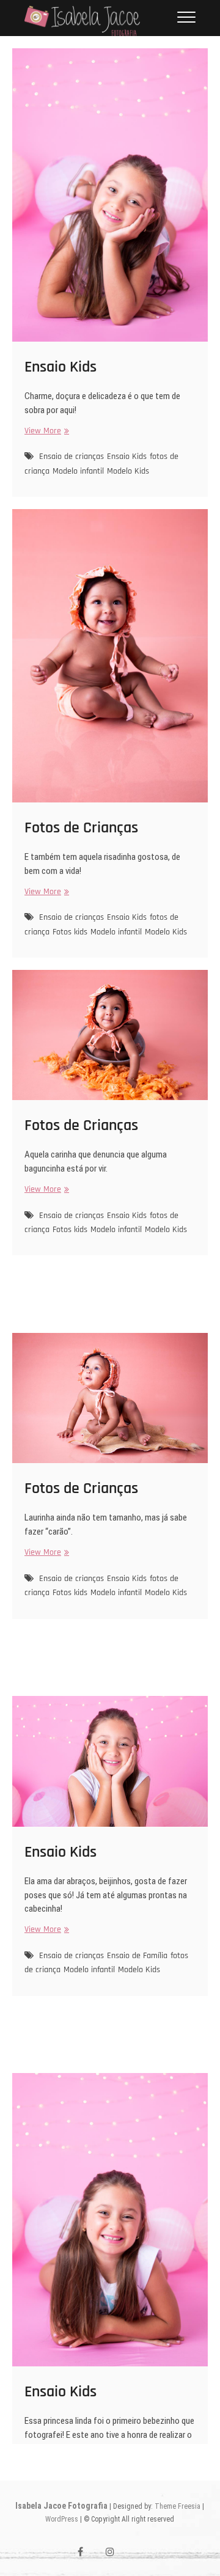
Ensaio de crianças (71, 457)
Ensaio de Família (137, 1956)
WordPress (62, 2519)
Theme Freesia (178, 2506)
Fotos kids (70, 932)
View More (45, 431)
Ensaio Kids (61, 367)
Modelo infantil (78, 471)
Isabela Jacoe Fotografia (61, 2506)
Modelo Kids (128, 471)
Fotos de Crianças (81, 828)
